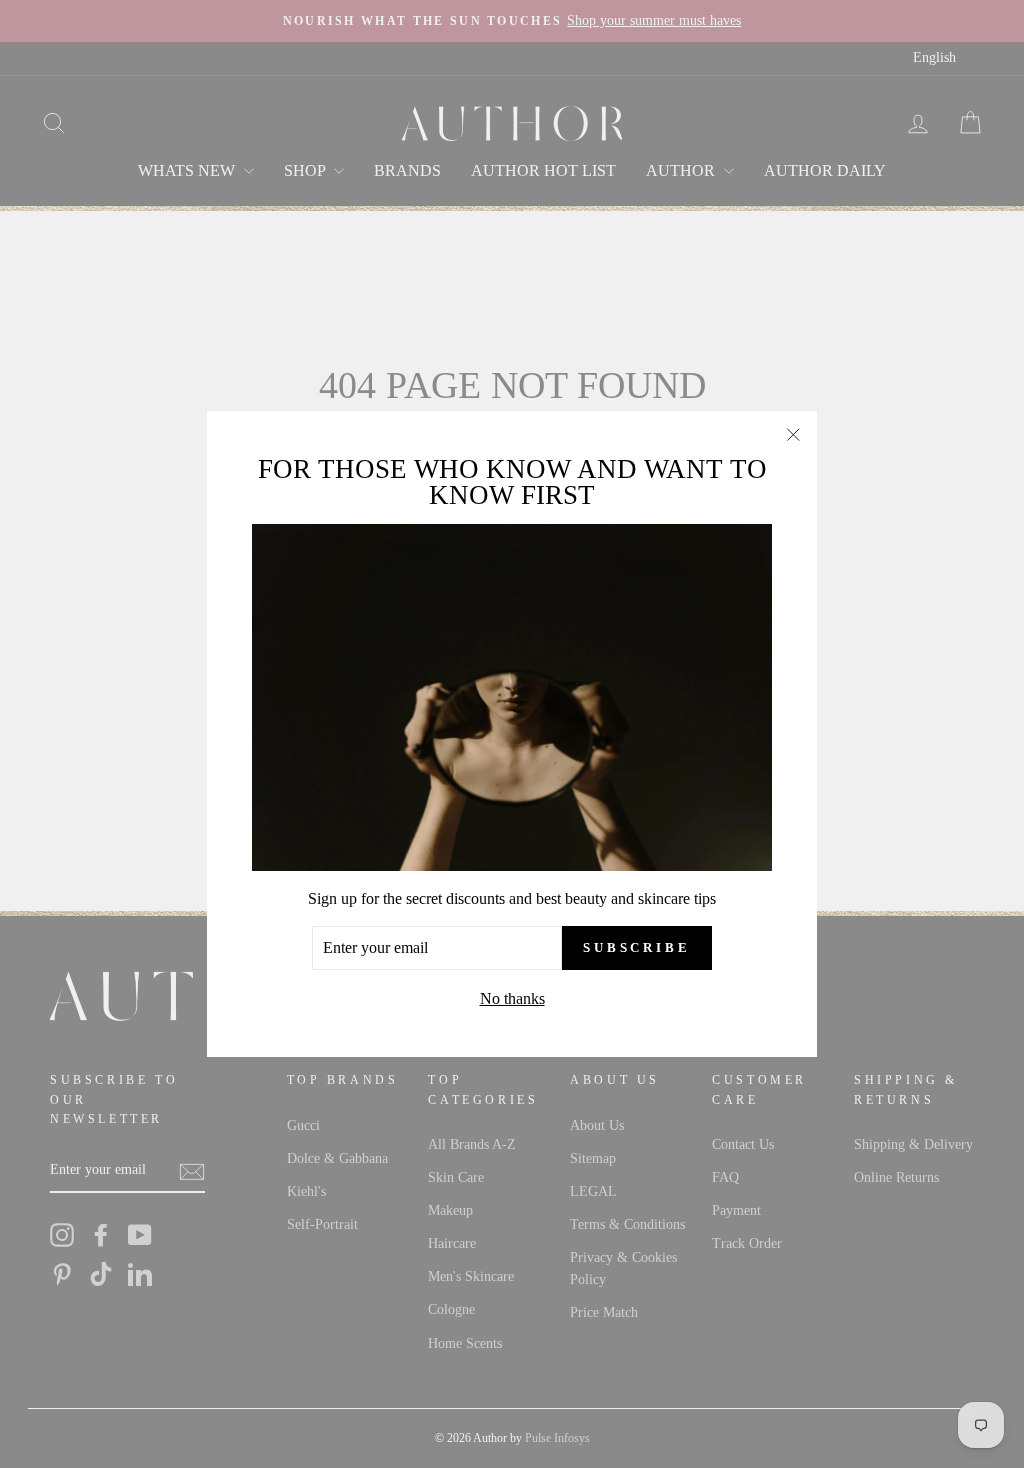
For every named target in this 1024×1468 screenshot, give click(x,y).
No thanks (512, 998)
